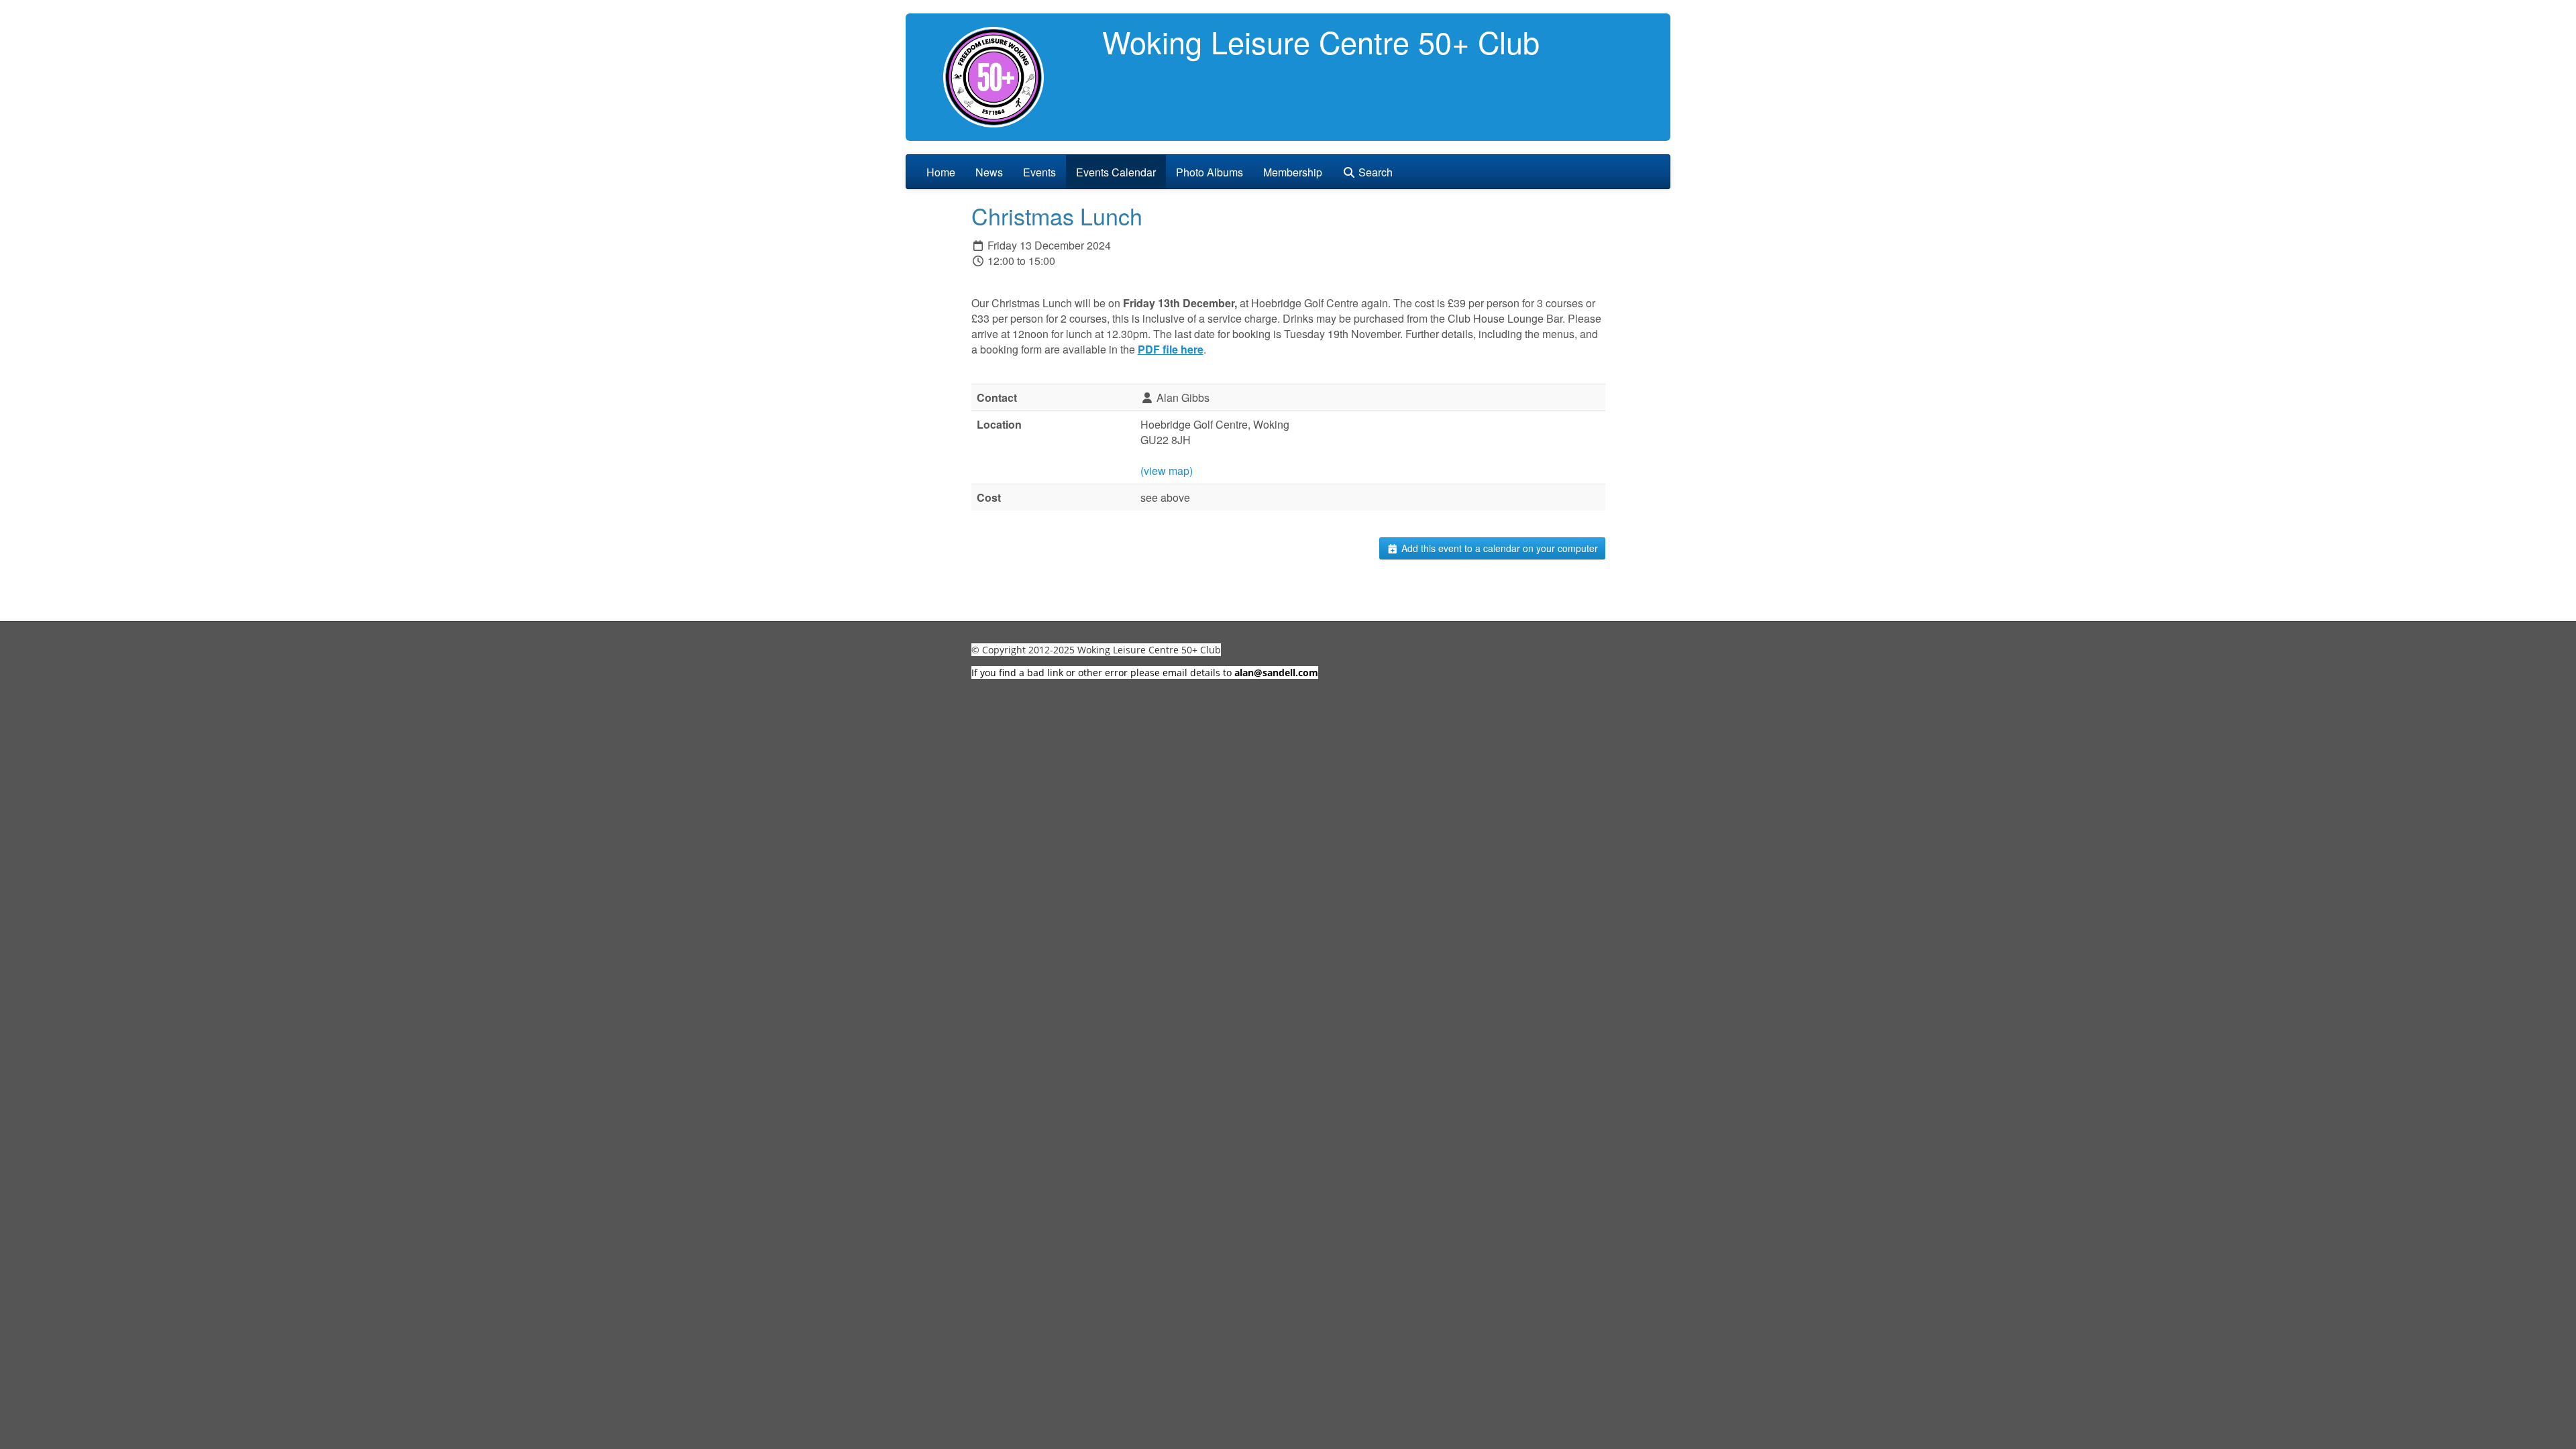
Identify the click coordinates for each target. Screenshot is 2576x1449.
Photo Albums (1210, 172)
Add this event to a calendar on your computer (1498, 548)
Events (1039, 172)
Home (941, 172)
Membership (1293, 172)
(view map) (1167, 471)
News (989, 172)
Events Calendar (1116, 172)
